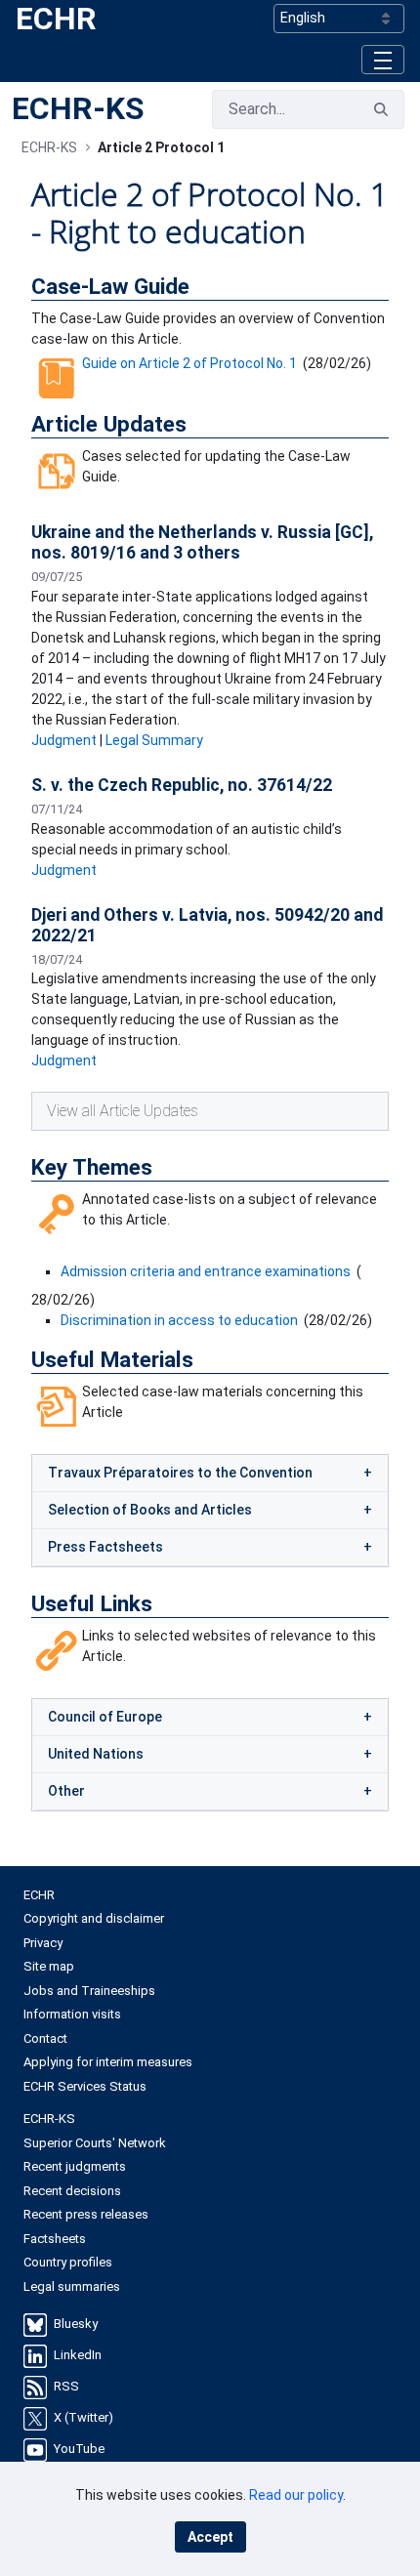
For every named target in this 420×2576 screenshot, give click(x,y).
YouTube (79, 2450)
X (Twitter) (84, 2418)
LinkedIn (78, 2356)
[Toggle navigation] (383, 59)
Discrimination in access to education (179, 1320)
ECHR (56, 19)
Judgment (64, 740)
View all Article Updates (123, 1111)
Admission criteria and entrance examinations (206, 1271)
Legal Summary (154, 740)
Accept (210, 2537)
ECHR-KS (78, 108)
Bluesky (76, 2325)
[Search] (381, 109)
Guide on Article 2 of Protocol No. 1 (189, 363)
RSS (66, 2387)
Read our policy (296, 2495)
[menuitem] (210, 1895)
